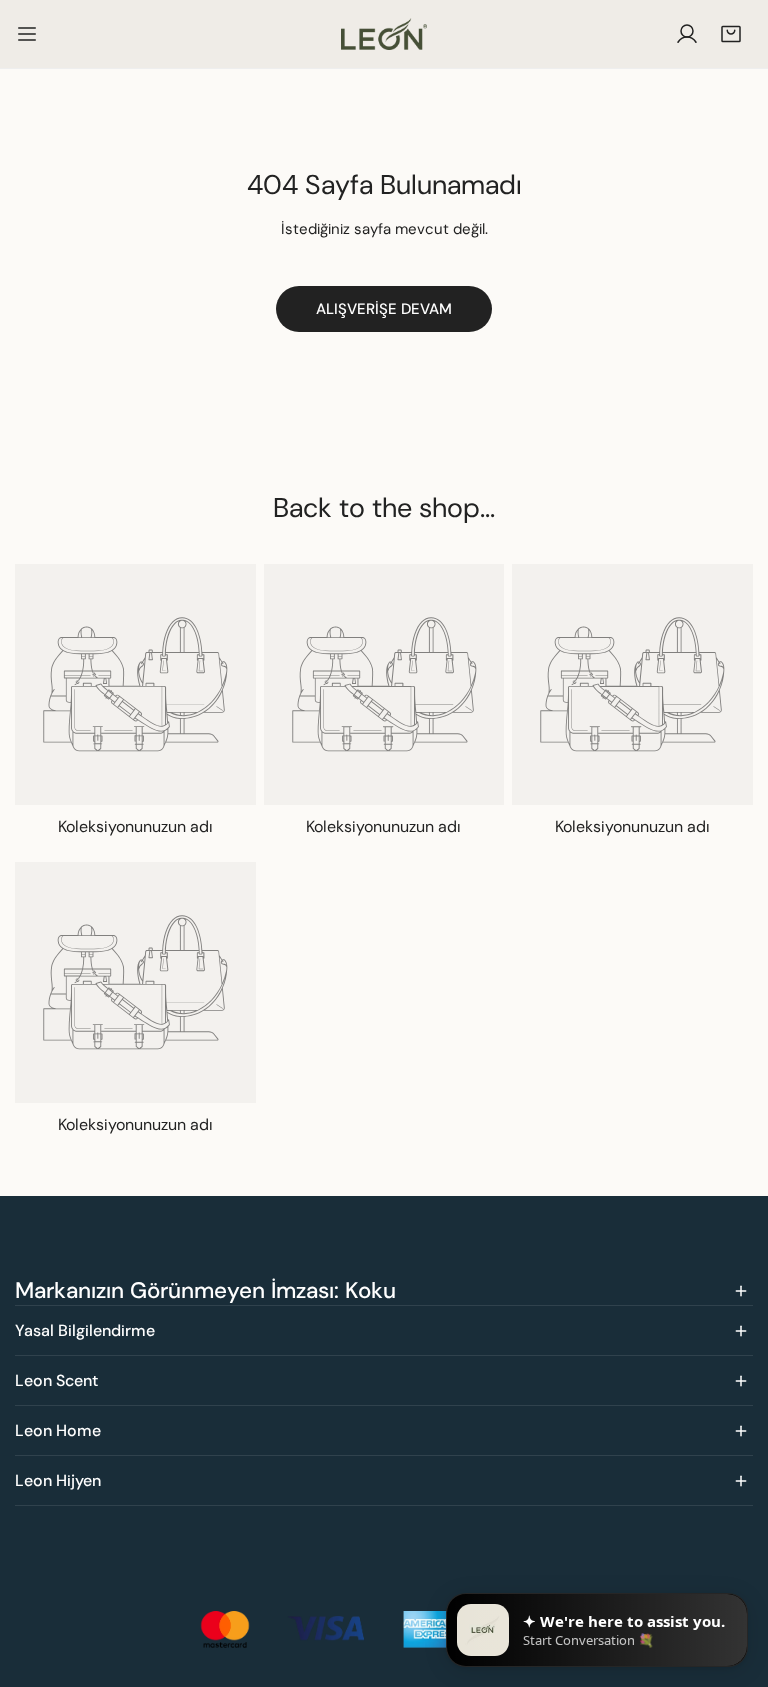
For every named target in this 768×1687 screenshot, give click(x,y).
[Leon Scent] (384, 34)
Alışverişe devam (384, 309)
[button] (731, 34)
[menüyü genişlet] (27, 34)
